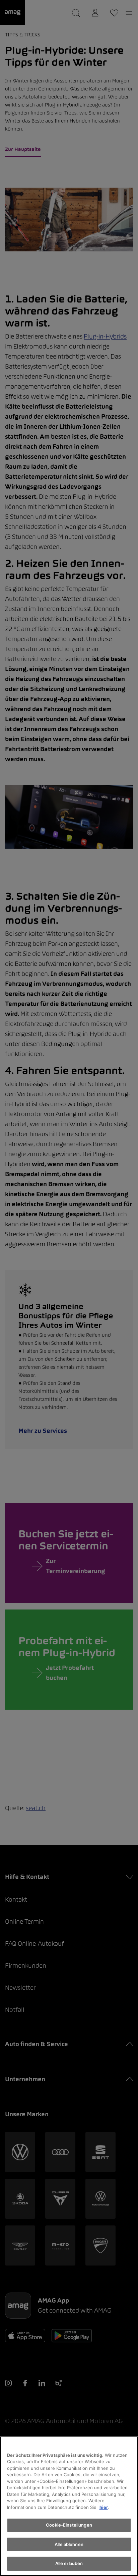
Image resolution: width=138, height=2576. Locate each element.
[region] (69, 2506)
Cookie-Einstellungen (69, 2525)
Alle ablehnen (69, 2544)
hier (104, 2507)
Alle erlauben (69, 2563)
